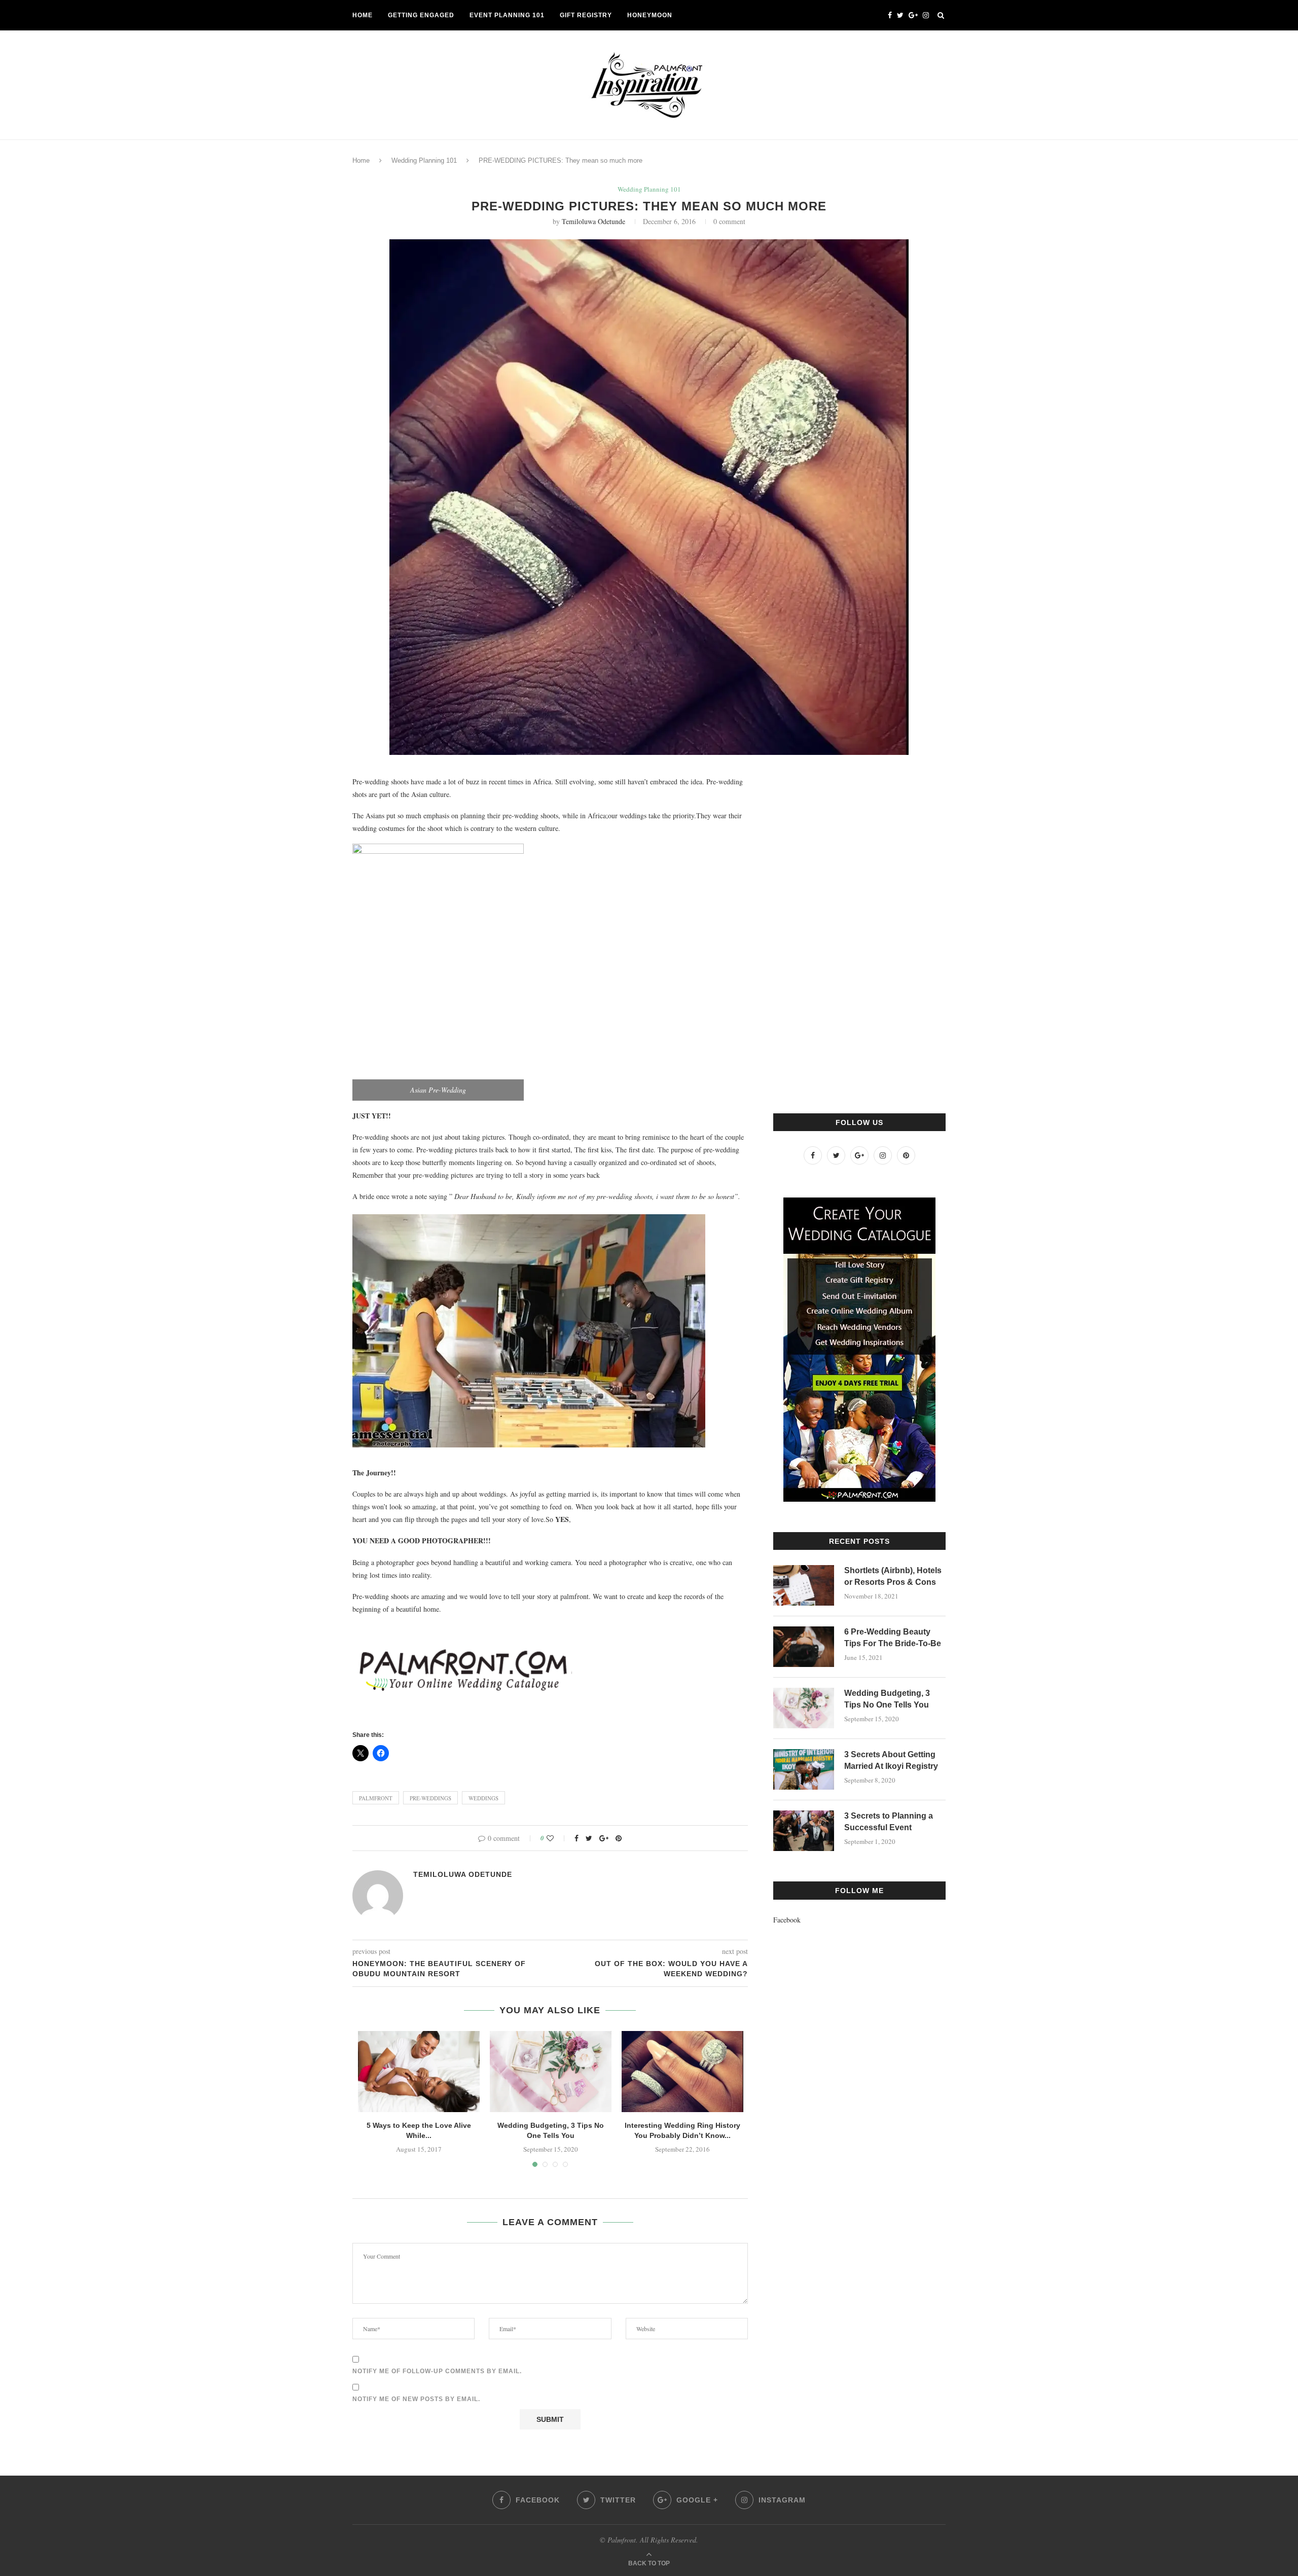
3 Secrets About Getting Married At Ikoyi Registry (891, 1760)
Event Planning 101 (507, 15)
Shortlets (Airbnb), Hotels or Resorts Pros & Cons (893, 1576)
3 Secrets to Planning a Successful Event (889, 1821)
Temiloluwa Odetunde (593, 221)
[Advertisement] (849, 927)
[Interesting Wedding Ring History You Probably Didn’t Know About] (682, 2072)
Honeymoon (650, 15)
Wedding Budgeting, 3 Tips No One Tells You (887, 1699)
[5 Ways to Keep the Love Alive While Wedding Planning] (419, 2072)
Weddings (483, 1798)
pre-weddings (430, 1798)
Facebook (787, 1920)
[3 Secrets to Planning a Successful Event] (804, 1831)
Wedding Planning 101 (424, 160)
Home (363, 15)
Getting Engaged (421, 15)
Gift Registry (586, 15)
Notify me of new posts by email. (416, 2399)
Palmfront (376, 1798)
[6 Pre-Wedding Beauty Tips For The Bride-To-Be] (804, 1647)
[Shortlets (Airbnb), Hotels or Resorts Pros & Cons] (804, 1585)
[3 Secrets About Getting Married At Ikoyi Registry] (804, 1769)
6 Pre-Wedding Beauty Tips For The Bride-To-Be (893, 1637)
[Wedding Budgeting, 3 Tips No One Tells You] (551, 2072)
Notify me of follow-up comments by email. (437, 2371)
